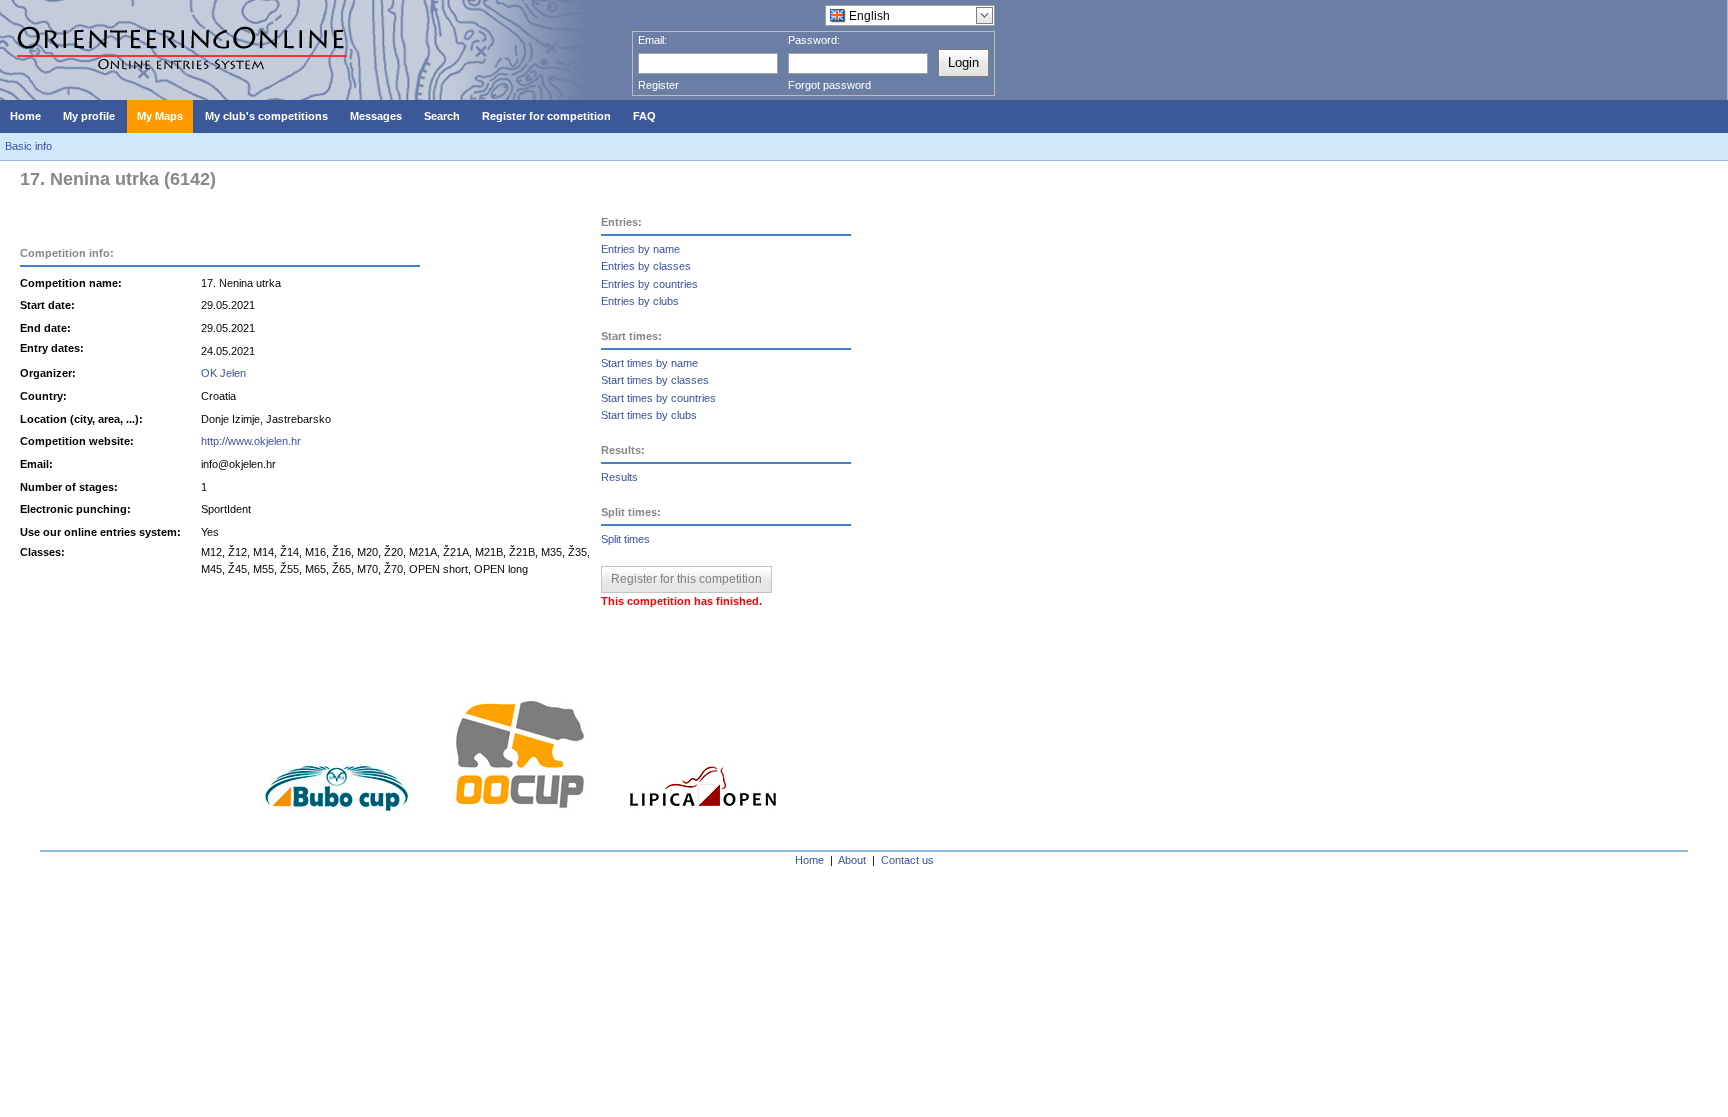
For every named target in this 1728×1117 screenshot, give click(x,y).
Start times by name (649, 363)
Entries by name (640, 249)
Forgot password (829, 85)
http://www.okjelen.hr (251, 441)
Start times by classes (655, 380)
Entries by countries (649, 284)
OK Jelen (223, 373)
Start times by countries (658, 398)
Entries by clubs (640, 301)
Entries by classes (646, 266)
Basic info (28, 146)
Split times (625, 539)
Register (658, 85)
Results (619, 477)
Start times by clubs (649, 415)
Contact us (907, 860)
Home (809, 860)
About (852, 860)
